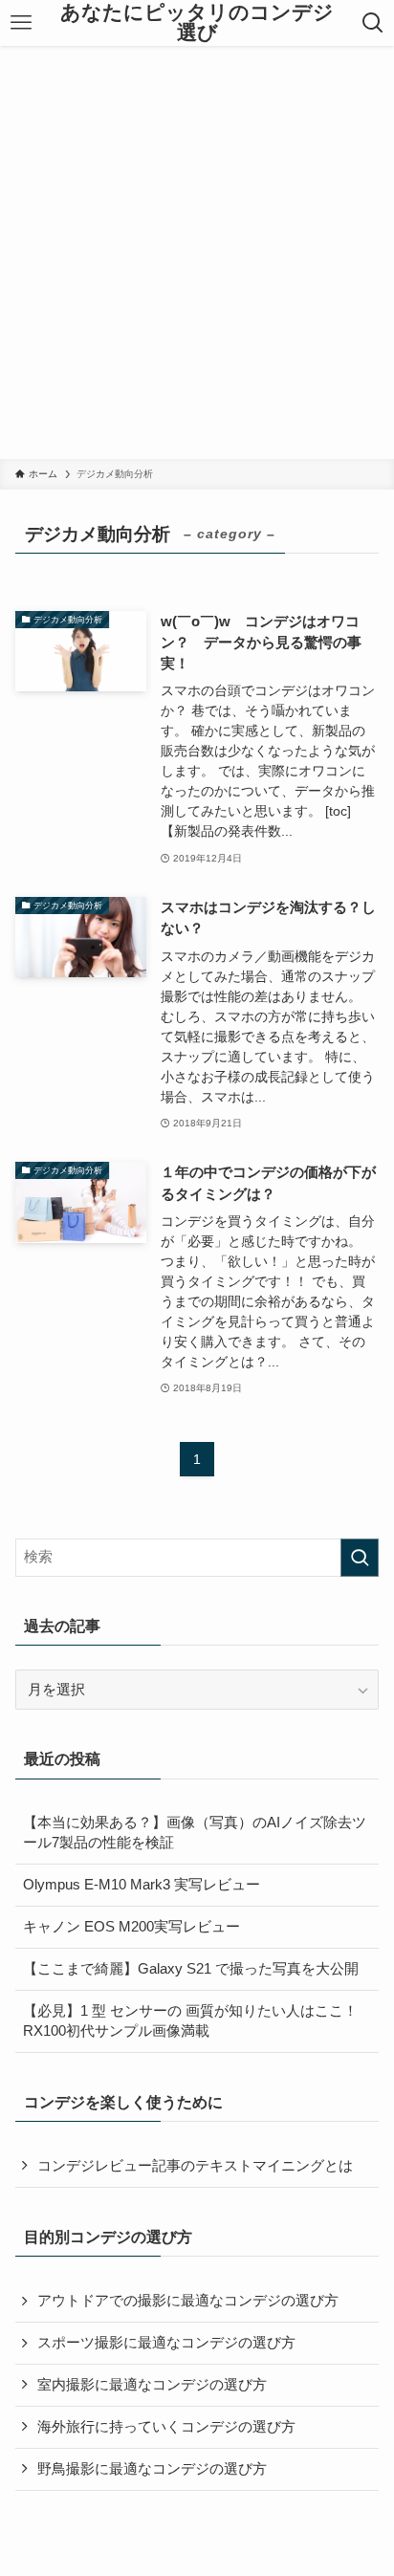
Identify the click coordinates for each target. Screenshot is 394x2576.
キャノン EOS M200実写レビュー (131, 1927)
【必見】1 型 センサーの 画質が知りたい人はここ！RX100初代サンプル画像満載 (190, 2021)
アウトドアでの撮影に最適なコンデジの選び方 (188, 2301)
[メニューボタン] (22, 23)
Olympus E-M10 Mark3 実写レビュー (142, 1885)
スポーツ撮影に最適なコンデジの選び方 (166, 2343)
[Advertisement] (197, 252)
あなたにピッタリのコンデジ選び (197, 22)
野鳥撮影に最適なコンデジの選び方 (152, 2469)
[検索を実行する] (360, 1558)
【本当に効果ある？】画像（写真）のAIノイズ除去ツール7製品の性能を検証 (195, 1833)
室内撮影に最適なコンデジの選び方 (152, 2385)
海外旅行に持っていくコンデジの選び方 (166, 2427)
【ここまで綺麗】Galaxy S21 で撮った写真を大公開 (191, 1969)
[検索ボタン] (372, 23)
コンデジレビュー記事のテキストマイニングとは (195, 2166)
